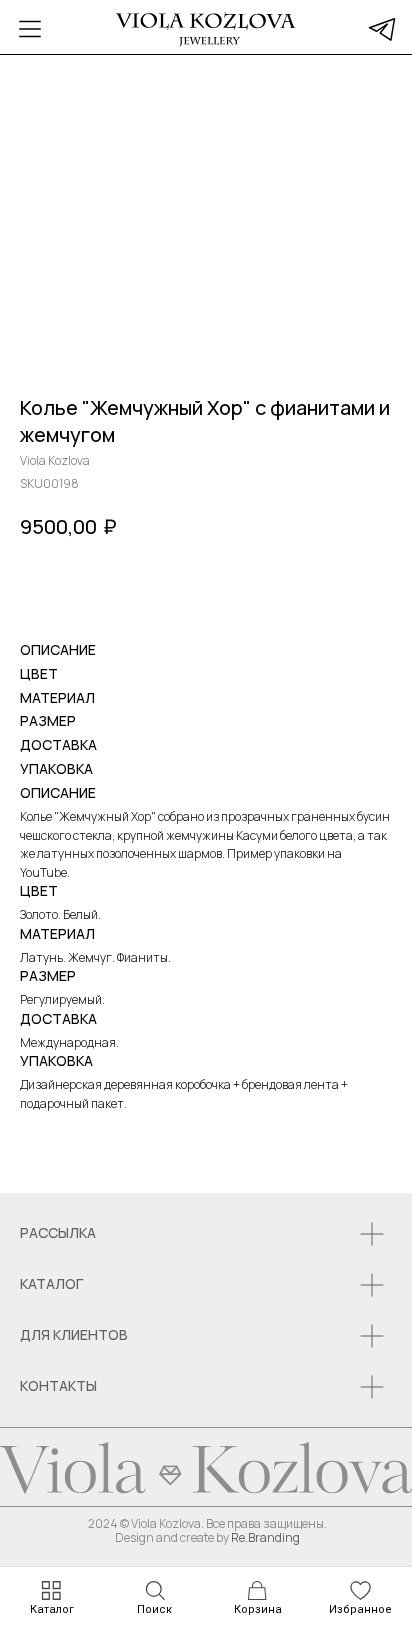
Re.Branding (265, 1537)
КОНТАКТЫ (58, 1385)
